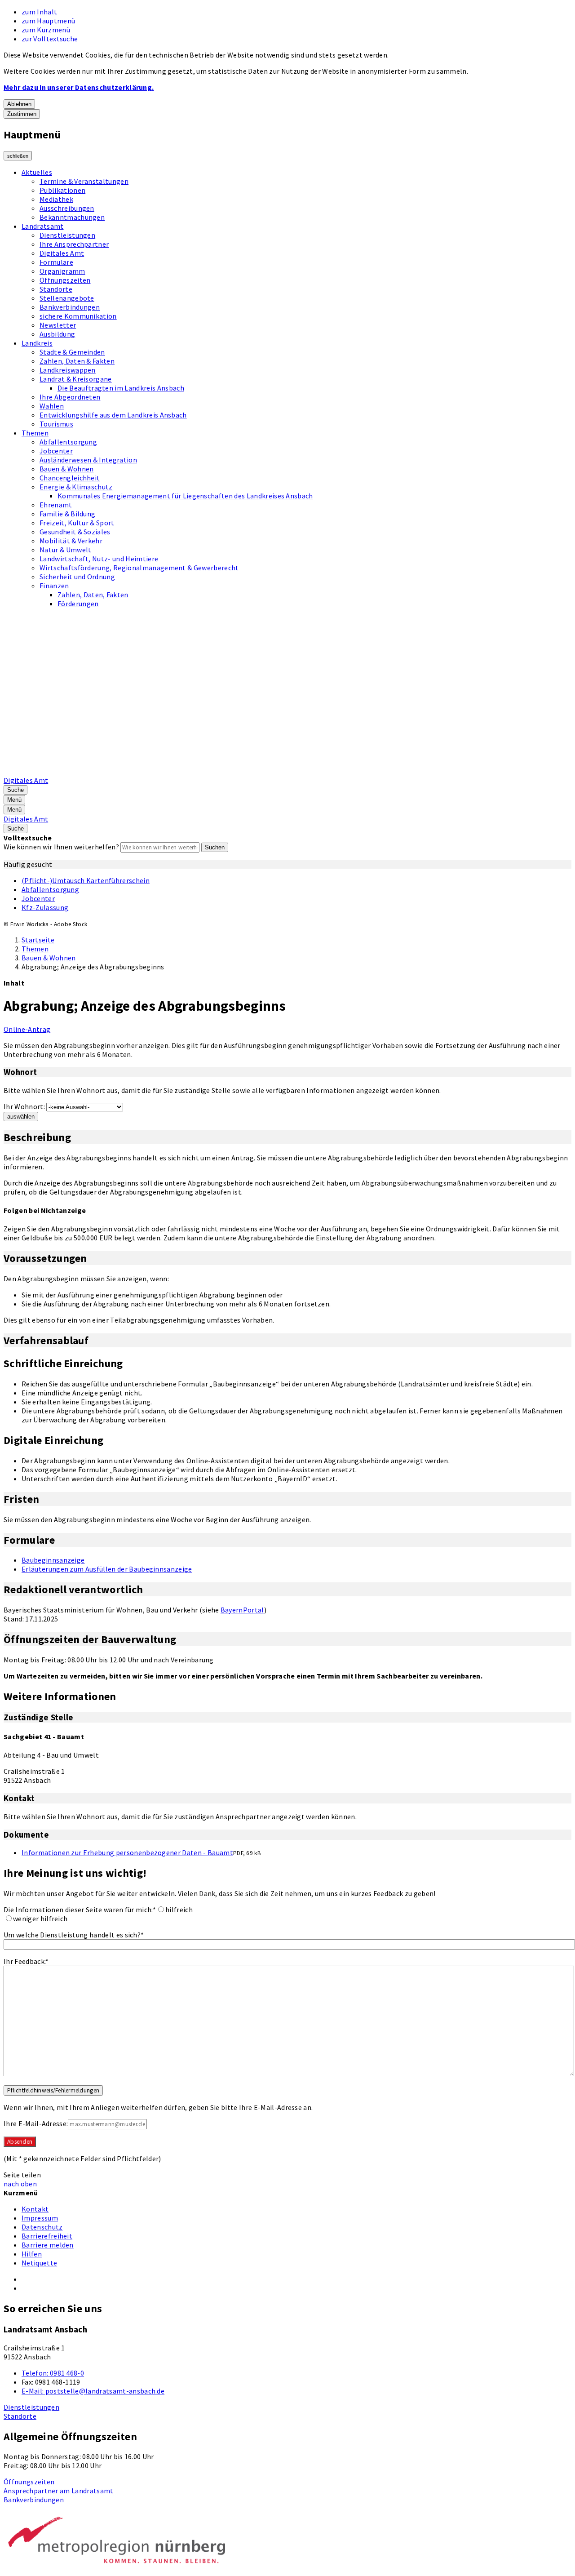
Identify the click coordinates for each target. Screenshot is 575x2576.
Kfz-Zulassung (45, 907)
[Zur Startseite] (232, 771)
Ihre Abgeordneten (70, 397)
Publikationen (62, 190)
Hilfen (32, 2254)
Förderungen (78, 604)
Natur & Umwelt (65, 550)
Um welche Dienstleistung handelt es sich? (74, 1935)
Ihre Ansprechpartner (74, 244)
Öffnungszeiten (65, 280)
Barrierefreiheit (47, 2236)
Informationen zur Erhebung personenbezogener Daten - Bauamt (127, 1852)
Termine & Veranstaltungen (84, 181)
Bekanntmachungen (72, 217)
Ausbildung (57, 334)
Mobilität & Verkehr (71, 541)
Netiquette (39, 2263)
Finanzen (54, 586)
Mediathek (56, 199)
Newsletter (58, 325)
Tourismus (56, 424)
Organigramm (62, 271)
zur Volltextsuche (50, 39)
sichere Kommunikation (78, 316)
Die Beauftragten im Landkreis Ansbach (121, 388)
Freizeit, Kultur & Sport (77, 523)
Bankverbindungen (70, 307)
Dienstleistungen (67, 235)
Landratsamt (43, 226)
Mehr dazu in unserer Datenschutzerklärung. (79, 87)
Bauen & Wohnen (66, 469)
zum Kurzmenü (46, 30)
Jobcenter (56, 451)
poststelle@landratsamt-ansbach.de (93, 2391)
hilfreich (179, 1910)
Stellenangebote (67, 298)
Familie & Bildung (67, 514)
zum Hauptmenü (48, 21)
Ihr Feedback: (26, 1961)
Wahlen (52, 406)
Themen (35, 433)
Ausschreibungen (67, 208)
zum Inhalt (39, 12)
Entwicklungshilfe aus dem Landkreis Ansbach (113, 415)
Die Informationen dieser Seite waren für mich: (80, 1910)
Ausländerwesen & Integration (88, 460)
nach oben (20, 2184)
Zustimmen (22, 114)
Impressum (40, 2218)
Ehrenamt (56, 505)
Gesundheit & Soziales (75, 532)
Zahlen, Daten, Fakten (93, 595)
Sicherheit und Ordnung (77, 577)
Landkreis (37, 343)
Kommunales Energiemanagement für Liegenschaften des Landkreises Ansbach (185, 496)
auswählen (21, 1117)
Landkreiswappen (68, 370)
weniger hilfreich (40, 1919)
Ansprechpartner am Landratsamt (59, 2491)
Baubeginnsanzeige (53, 1560)
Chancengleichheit (70, 478)
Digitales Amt (62, 253)
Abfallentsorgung (68, 442)
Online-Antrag (27, 1029)
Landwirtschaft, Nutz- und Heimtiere (99, 559)
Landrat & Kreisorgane (76, 379)
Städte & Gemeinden (72, 352)
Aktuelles (37, 172)
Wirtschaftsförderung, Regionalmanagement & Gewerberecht (139, 568)
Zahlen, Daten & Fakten (77, 361)
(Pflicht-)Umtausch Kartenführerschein (86, 880)
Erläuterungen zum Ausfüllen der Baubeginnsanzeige (107, 1569)
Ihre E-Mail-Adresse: (36, 2123)
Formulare (56, 262)
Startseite (38, 940)
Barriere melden (48, 2245)
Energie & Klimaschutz (76, 487)
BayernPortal (242, 1610)
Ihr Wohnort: (24, 1106)
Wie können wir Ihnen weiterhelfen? (61, 847)
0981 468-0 (53, 2373)
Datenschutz (42, 2227)
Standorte (56, 289)
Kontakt (35, 2209)
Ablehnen (19, 104)
